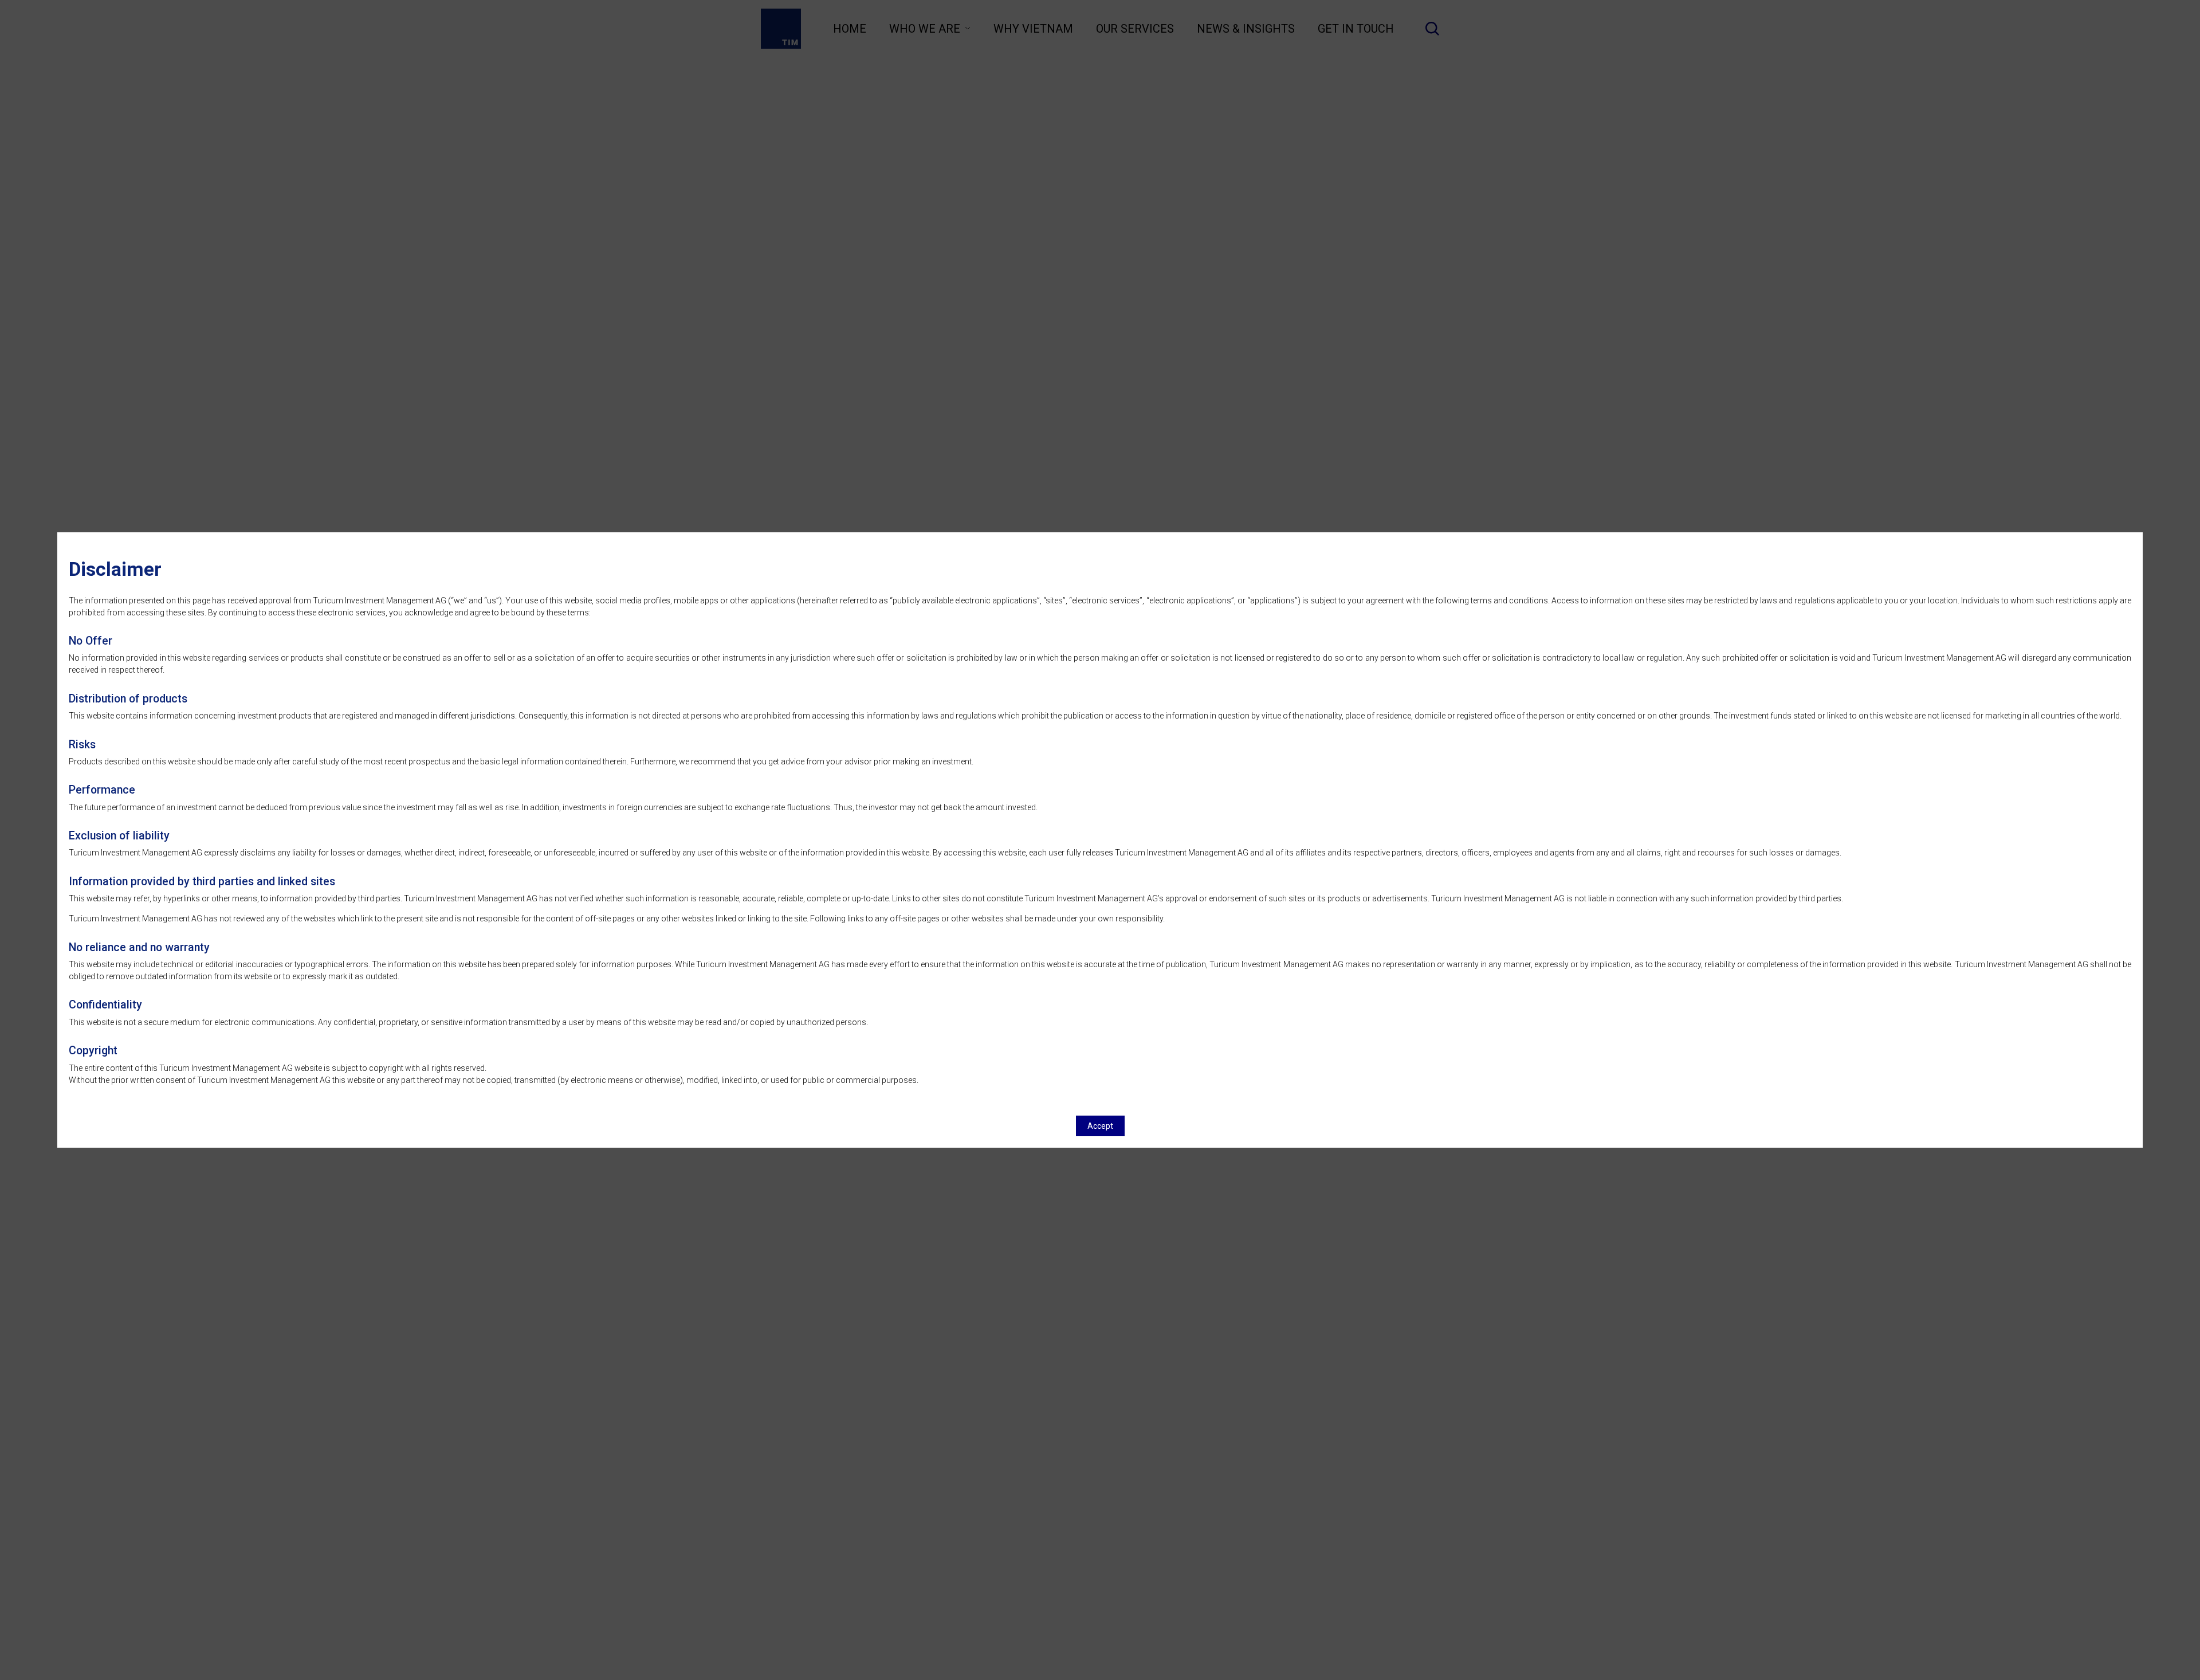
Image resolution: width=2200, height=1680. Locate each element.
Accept (1100, 1126)
